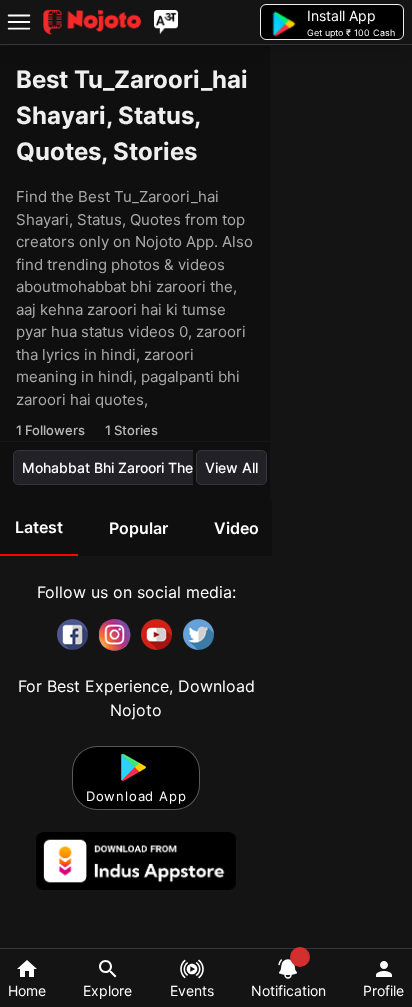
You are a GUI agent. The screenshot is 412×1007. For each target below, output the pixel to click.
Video (236, 528)
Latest (39, 527)
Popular (138, 528)
